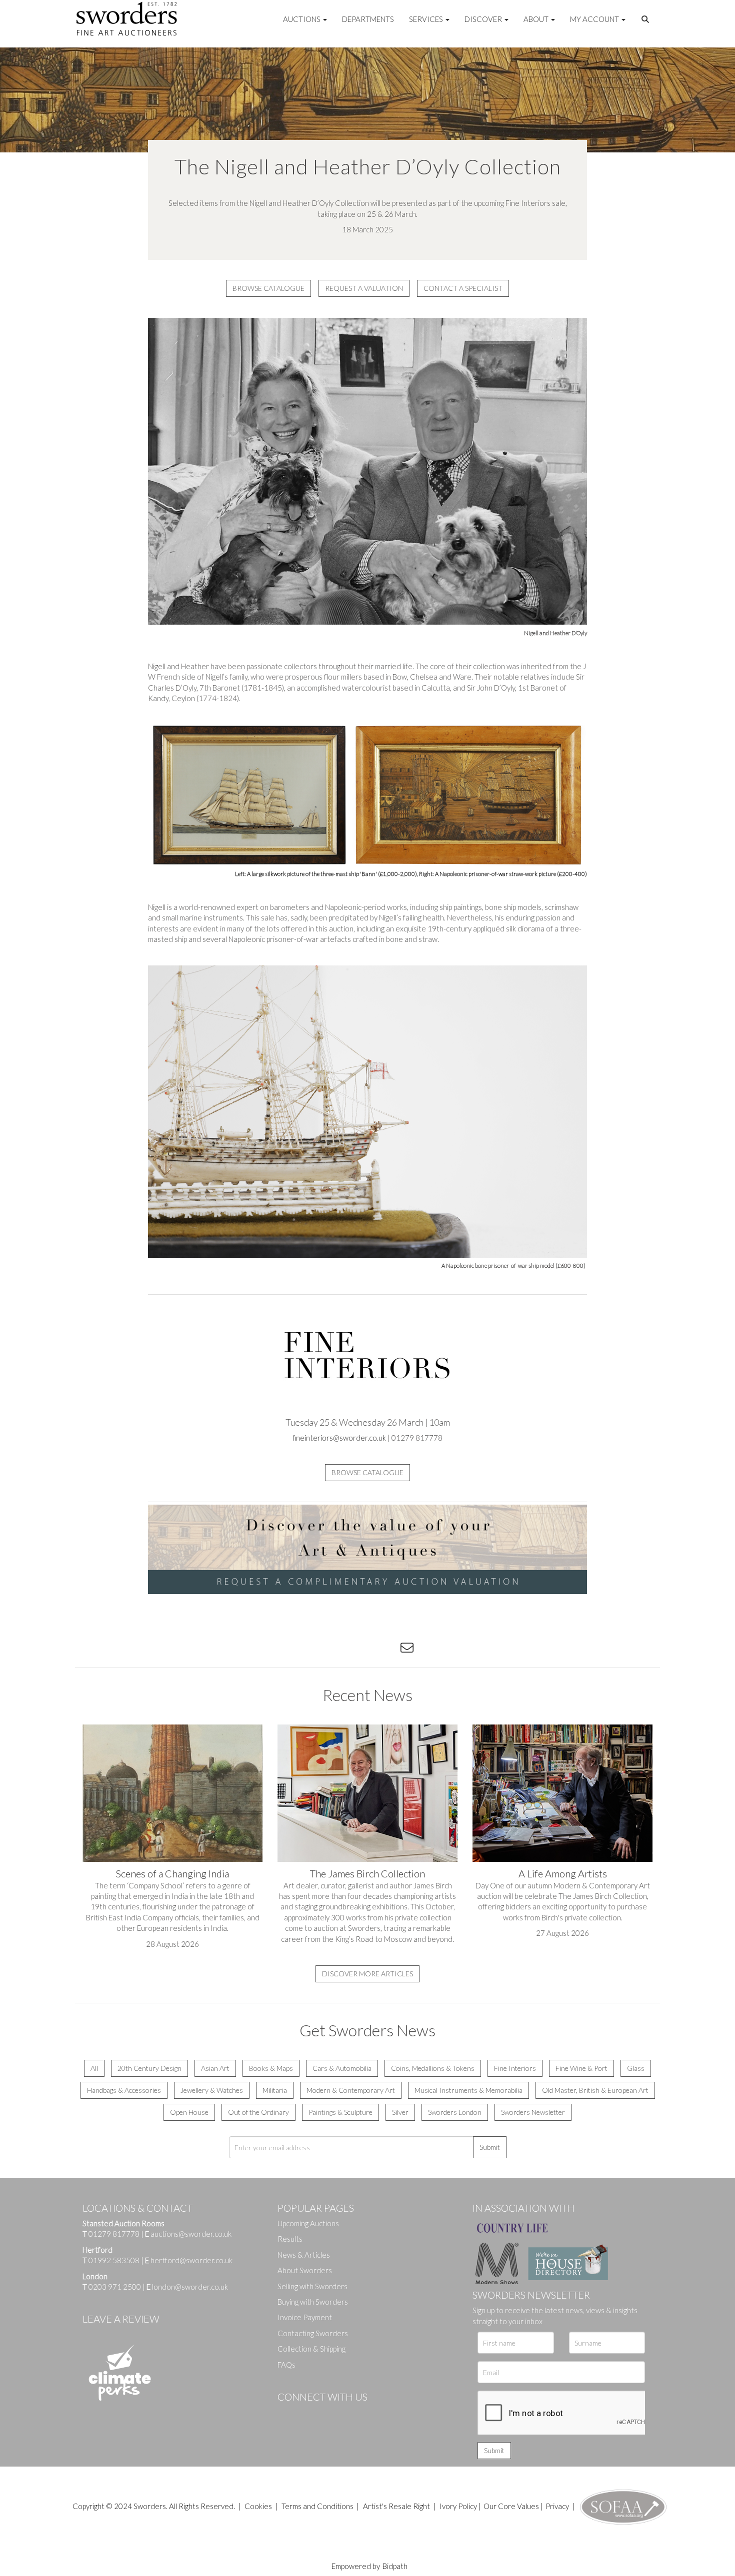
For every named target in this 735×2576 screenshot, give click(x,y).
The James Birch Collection (367, 1873)
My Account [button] (595, 19)
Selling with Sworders (312, 2286)
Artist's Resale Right (396, 2506)
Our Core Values (511, 2506)
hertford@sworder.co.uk (191, 2260)
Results (290, 2239)
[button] (646, 19)
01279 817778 (114, 2234)
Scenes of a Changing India (172, 1873)
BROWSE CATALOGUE (268, 288)
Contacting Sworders (313, 2333)
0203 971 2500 (115, 2287)
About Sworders (305, 2270)
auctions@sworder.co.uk (188, 2234)
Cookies (258, 2506)
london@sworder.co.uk (187, 2287)
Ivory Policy (458, 2506)
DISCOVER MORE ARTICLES (367, 1974)
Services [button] (427, 19)
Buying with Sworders (313, 2302)
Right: (427, 874)
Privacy (557, 2506)
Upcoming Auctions (308, 2223)
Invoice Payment (305, 2317)
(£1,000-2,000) (397, 874)
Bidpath (395, 2566)
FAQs (286, 2365)
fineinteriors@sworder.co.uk (339, 1438)
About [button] (537, 19)
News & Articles (304, 2255)
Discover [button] (484, 19)
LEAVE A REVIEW (121, 2319)
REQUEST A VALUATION (364, 288)
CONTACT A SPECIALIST (463, 288)
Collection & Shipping (311, 2349)
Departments (368, 19)
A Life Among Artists (563, 1873)
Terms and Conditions (318, 2506)
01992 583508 (114, 2260)
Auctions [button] (302, 19)
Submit (490, 2147)
